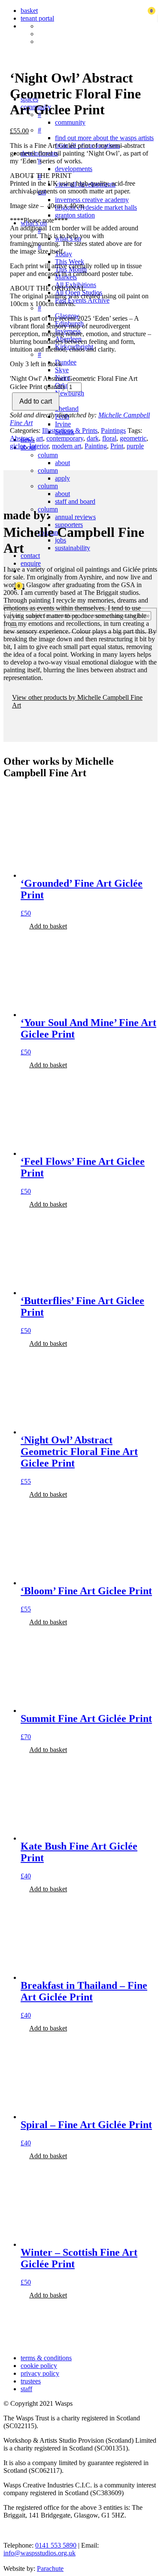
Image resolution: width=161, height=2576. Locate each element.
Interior (39, 446)
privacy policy (40, 2373)
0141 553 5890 (56, 2545)
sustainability (73, 548)
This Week (70, 262)
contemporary (65, 438)
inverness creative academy (92, 200)
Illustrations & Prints (70, 430)
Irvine (63, 424)
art (39, 438)
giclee (18, 446)
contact (30, 556)
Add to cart (36, 401)
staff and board (75, 501)
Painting (96, 446)
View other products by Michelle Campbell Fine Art (77, 701)
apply (62, 478)
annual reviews (75, 517)
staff (26, 2389)
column (48, 455)
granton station (75, 215)
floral (109, 438)
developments (74, 169)
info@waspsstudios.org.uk (39, 2553)
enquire (31, 563)
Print (117, 446)
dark (93, 438)
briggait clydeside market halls (96, 207)
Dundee (66, 362)
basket (29, 11)
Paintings (113, 430)
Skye (62, 370)
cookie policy (39, 2366)
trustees (31, 2381)
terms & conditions (46, 2358)
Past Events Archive (82, 300)
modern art (67, 446)
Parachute (50, 2568)
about (62, 463)
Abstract (21, 438)
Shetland (67, 409)
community (70, 122)
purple (135, 446)
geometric (133, 438)
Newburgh (70, 393)
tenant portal (37, 18)
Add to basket (48, 926)
